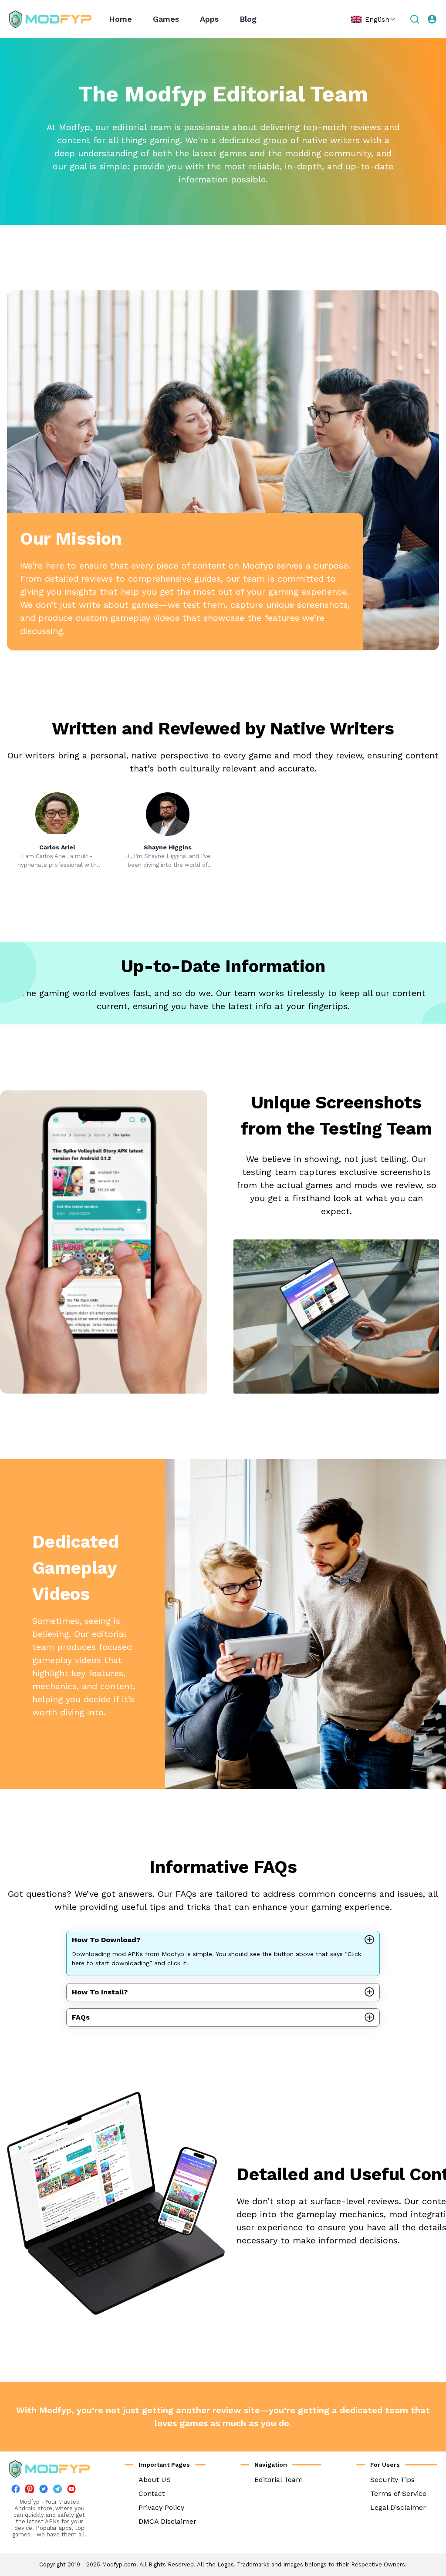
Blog (248, 19)
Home (120, 19)
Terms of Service (398, 2494)
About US (155, 2480)
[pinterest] (30, 2489)
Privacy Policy (161, 2507)
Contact (152, 2494)
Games (166, 19)
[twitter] (44, 2491)
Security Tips (392, 2480)
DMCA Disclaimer (167, 2521)
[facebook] (16, 2491)
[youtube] (71, 2491)
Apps (209, 19)
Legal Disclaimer (398, 2507)
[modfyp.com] (50, 19)
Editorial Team (279, 2480)
